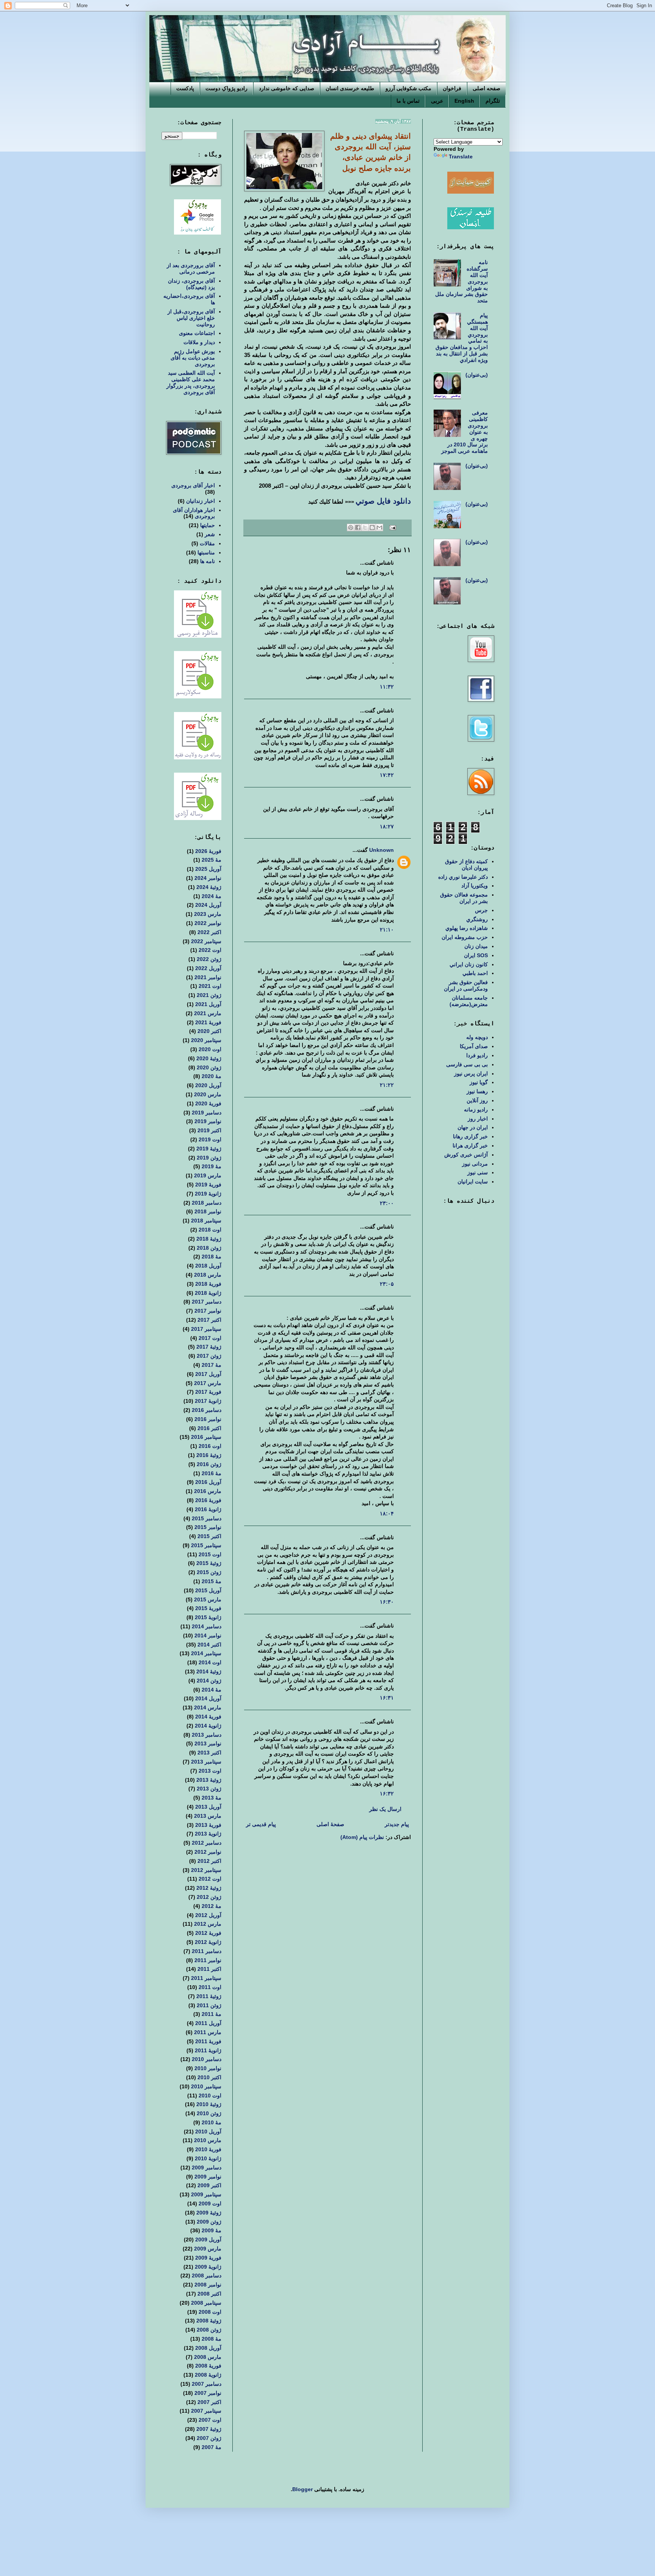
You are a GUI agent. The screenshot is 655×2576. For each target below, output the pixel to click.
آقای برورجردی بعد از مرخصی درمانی (191, 268)
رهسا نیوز (477, 1091)
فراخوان (452, 88)
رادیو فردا (477, 1055)
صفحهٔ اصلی (330, 1824)
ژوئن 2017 (209, 1356)
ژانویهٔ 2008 (208, 2375)
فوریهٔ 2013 (208, 1825)
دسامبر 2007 (207, 2384)
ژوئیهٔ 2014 (209, 1671)
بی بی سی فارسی (467, 1064)
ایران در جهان (473, 1127)
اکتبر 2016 (209, 1428)
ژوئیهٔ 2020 (209, 1058)
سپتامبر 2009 (206, 2194)
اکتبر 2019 (209, 1130)
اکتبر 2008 (209, 2294)
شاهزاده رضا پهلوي (467, 928)
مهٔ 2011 (212, 2014)
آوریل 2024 (208, 905)
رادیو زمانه (476, 1110)
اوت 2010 (210, 2096)
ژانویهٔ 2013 (208, 1834)
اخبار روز (478, 1119)
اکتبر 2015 (209, 1536)
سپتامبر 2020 (206, 1040)
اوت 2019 (210, 1139)
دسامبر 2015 (207, 1518)
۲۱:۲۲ (387, 1085)
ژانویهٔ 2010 (208, 2158)
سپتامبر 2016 (206, 1437)
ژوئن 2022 (209, 959)
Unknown (382, 850)
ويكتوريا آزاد (475, 886)
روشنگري (477, 919)
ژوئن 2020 (209, 1067)
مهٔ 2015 (212, 1581)
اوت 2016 (210, 1446)
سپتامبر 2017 (206, 1329)
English (464, 101)
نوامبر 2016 (208, 1419)
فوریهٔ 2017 (208, 1392)
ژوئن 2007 (209, 2438)
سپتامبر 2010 (206, 2086)
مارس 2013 (208, 1816)
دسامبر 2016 (207, 1410)
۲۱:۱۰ (387, 930)
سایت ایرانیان (473, 1182)
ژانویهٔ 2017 (208, 1401)
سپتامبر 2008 (206, 2303)
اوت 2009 (210, 2204)
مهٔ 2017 (212, 1365)
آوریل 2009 (208, 2240)
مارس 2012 (208, 1924)
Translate (461, 157)
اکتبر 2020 (209, 1031)
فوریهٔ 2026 (208, 851)
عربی (437, 101)
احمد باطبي (475, 973)
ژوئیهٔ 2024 (209, 887)
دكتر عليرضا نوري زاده (463, 877)
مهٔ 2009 (212, 2230)
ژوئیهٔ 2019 (209, 1149)
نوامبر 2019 (208, 1121)
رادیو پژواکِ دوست (226, 88)
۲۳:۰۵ (387, 1284)
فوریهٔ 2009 (208, 2258)
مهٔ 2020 (212, 1076)
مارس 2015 (208, 1599)
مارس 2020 (208, 1094)
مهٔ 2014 (212, 1690)
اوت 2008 (210, 2312)
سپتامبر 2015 (206, 1545)
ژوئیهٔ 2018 (209, 1239)
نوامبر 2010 (208, 2068)
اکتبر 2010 (209, 2077)
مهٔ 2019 (212, 1166)
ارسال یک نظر (385, 1809)
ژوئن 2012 (209, 1897)
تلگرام (493, 101)
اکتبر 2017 (209, 1320)
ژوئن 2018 (209, 1248)
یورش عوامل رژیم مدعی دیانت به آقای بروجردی (193, 358)
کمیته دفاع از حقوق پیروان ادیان (466, 865)
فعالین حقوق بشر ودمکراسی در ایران (466, 985)
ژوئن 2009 (209, 2222)
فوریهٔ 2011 (208, 2041)
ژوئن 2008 (209, 2330)
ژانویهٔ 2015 (208, 1617)
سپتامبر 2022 (206, 941)
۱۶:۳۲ (387, 1793)
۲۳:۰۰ (387, 1203)
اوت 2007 (210, 2420)
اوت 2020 (210, 1049)
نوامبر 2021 (208, 977)
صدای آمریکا (474, 1046)
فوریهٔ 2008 (208, 2366)
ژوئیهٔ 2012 (209, 1888)
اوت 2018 (210, 1230)
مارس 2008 (208, 2357)
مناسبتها (206, 552)
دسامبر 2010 (207, 2059)
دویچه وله (477, 1037)
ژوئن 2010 (209, 2113)
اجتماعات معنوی (197, 333)
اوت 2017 (210, 1338)
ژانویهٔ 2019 (208, 1194)
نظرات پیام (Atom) (362, 1837)
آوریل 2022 (208, 968)
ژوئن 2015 (209, 1572)
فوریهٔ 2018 (208, 1284)
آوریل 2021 (208, 1004)
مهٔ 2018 (212, 1257)
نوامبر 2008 (208, 2285)
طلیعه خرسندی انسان (350, 88)
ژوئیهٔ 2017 (209, 1347)
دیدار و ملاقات (199, 342)
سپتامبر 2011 (206, 1978)
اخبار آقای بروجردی (193, 485)
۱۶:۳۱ (387, 1698)
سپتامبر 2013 (206, 1762)
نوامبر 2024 (208, 878)
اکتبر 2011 (209, 1969)
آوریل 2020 (208, 1085)
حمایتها (208, 525)
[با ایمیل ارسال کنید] (379, 527)
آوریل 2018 (208, 1266)
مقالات (207, 543)
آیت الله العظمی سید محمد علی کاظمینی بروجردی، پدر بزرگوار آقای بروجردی (191, 382)
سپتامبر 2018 (206, 1221)
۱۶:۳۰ (387, 1602)
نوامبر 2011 (208, 1960)
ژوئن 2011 (209, 2005)
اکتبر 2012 (209, 1861)
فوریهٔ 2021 (208, 1022)
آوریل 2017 (208, 1374)
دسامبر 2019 (207, 1113)
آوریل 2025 (208, 869)
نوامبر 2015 (208, 1527)
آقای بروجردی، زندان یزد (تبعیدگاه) (191, 284)
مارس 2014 (208, 1707)
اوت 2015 (210, 1554)
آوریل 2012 (208, 1915)
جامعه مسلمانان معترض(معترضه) (469, 1001)
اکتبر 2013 (209, 1753)
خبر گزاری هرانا (470, 1146)
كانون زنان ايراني (469, 964)
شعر (210, 534)
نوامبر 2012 (208, 1852)
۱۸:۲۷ (387, 826)
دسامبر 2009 (207, 2168)
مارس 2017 (208, 1383)
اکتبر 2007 (209, 2402)
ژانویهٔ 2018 (208, 1293)
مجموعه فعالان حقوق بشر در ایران (464, 898)
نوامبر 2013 (208, 1743)
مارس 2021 (208, 1013)
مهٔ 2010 (212, 2122)
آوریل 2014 (208, 1698)
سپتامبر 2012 (206, 1870)
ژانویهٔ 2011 (208, 2050)
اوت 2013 (210, 1771)
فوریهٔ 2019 (208, 1185)
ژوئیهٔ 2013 (209, 1780)
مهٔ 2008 (212, 2339)
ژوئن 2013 (209, 1789)
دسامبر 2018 (207, 1203)
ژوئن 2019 (209, 1158)
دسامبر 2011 (207, 1951)
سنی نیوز (478, 1172)
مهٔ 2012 (212, 1906)
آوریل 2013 (208, 1807)
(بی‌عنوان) (477, 375)
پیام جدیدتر (397, 1824)
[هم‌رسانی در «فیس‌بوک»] (358, 527)
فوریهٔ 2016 (208, 1500)
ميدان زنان (476, 946)
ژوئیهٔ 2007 (209, 2429)
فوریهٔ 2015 (208, 1608)
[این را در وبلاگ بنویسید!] (372, 527)
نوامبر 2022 (208, 923)
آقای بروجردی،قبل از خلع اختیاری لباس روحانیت (191, 318)
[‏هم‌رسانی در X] (365, 527)
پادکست (185, 88)
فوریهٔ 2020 (208, 1103)
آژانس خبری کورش (466, 1155)
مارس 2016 (208, 1491)
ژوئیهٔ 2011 (209, 1996)
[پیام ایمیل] (393, 527)
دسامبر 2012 (207, 1843)
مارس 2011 (208, 2032)
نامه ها (208, 561)
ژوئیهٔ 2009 (209, 2213)
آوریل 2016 (208, 1482)
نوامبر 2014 (208, 1635)
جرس (481, 910)
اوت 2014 (210, 1662)
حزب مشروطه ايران (465, 937)
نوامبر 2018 (208, 1211)
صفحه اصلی (487, 88)
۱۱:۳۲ (387, 687)
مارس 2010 (208, 2140)
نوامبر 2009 (208, 2177)
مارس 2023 (208, 914)
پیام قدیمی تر (261, 1824)
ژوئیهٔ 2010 (209, 2104)
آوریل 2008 (208, 2348)
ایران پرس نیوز (471, 1074)
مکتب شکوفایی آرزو (408, 88)
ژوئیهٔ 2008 (209, 2321)
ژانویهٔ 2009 (208, 2267)
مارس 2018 (208, 1275)
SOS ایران (476, 955)
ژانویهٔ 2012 (208, 1942)
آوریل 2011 (208, 2023)
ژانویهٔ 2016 (208, 1509)
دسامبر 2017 (207, 1302)
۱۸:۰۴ (387, 1513)
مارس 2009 (208, 2249)
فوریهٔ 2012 (208, 1933)
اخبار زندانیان (201, 501)
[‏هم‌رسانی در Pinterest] (351, 527)
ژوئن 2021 (209, 995)
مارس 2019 (208, 1175)
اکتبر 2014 (209, 1645)
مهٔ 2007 (212, 2447)
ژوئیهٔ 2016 (209, 1455)
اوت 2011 (210, 1987)
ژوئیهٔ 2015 (209, 1563)
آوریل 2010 (208, 2132)
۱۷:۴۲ (387, 775)
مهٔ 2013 (212, 1798)
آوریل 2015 (208, 1590)
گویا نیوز (479, 1082)
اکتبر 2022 (209, 932)
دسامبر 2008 (207, 2276)
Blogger (302, 2489)
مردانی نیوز (475, 1164)
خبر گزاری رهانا (470, 1136)
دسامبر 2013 (207, 1735)
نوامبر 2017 (208, 1311)
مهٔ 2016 (212, 1473)
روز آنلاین (477, 1100)
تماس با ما (408, 101)
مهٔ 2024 (212, 896)
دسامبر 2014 (207, 1626)
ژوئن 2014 (209, 1681)
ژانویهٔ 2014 (208, 1726)
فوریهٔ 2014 (208, 1717)
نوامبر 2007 (208, 2393)
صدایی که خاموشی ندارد (287, 88)
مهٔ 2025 (212, 860)
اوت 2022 (210, 950)
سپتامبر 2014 (206, 1653)
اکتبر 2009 (209, 2185)
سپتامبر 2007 (206, 2411)
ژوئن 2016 (209, 1464)
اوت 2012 (210, 1879)
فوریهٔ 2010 (208, 2149)
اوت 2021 (210, 986)
